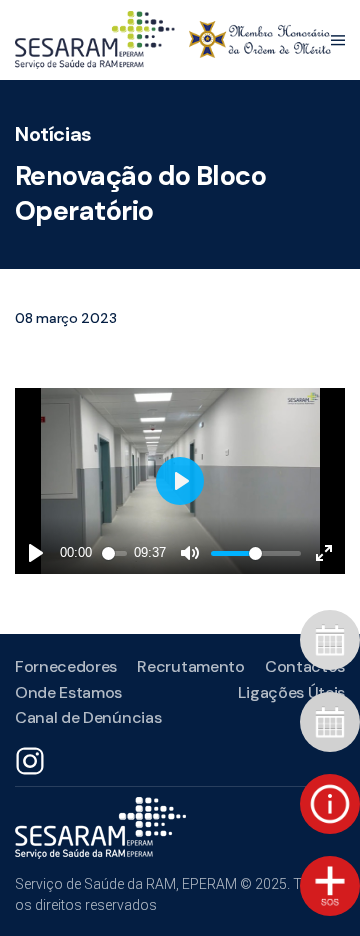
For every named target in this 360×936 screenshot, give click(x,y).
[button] (338, 40)
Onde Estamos (68, 692)
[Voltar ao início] (173, 40)
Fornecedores (66, 666)
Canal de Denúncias (88, 717)
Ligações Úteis (291, 692)
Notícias (53, 134)
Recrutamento (190, 666)
